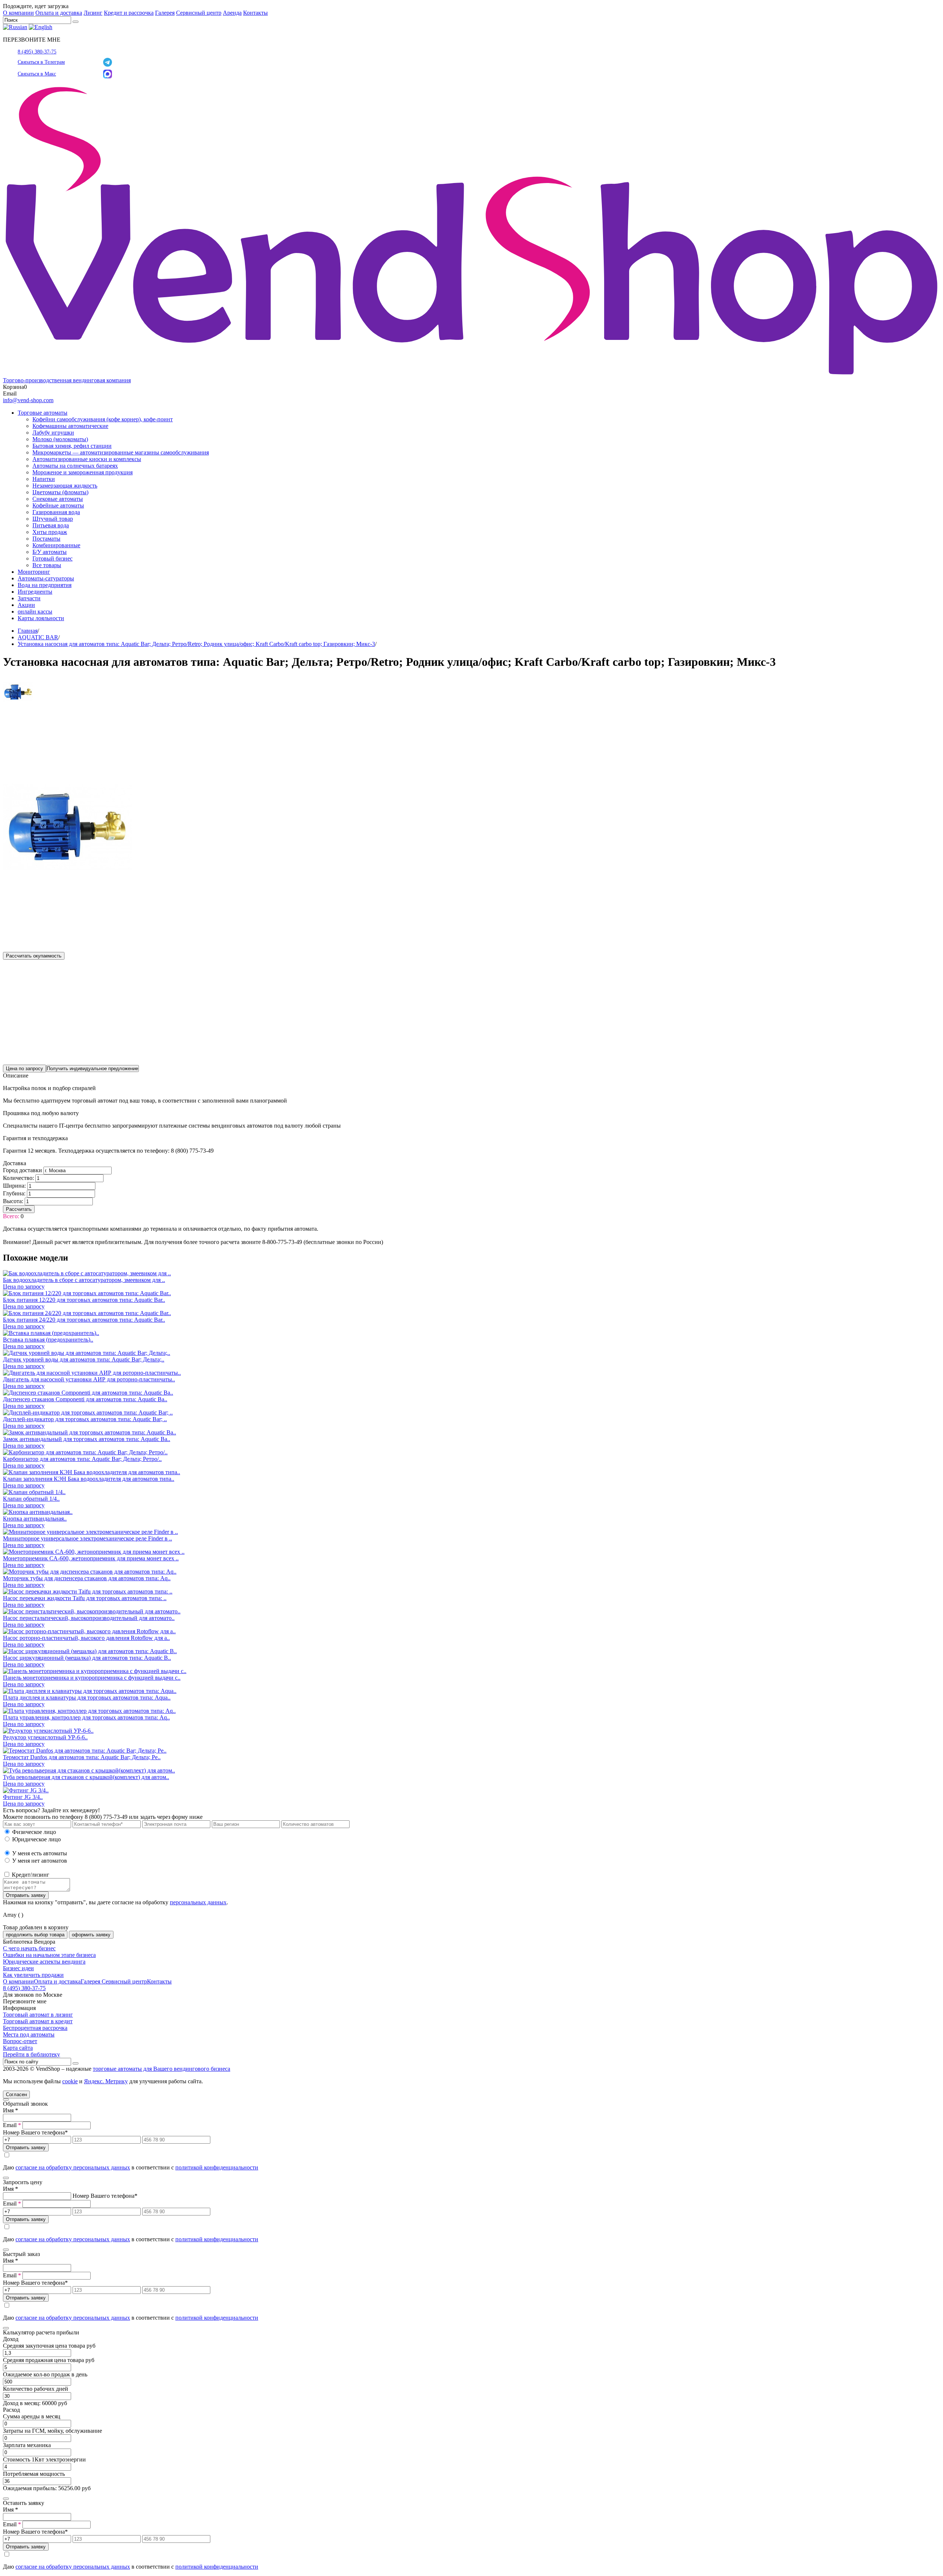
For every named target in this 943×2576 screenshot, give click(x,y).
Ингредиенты (35, 592)
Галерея (165, 13)
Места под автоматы (29, 2034)
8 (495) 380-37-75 (37, 52)
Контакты (255, 13)
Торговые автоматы (43, 413)
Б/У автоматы (50, 552)
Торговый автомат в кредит (38, 2021)
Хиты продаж (50, 532)
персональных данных (198, 1902)
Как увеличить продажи (33, 1975)
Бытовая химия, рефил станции (72, 446)
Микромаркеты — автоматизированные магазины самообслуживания (121, 452)
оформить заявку (91, 1935)
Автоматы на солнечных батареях (75, 466)
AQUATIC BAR (38, 637)
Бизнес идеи (18, 1968)
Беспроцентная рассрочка (35, 2028)
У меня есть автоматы (40, 1853)
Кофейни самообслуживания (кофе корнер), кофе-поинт (103, 419)
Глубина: (14, 1193)
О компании (18, 13)
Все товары (47, 565)
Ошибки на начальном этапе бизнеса (49, 1955)
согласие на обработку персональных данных (73, 2167)
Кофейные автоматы (58, 505)
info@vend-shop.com (28, 400)
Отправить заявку (26, 1895)
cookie (70, 2081)
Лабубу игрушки (53, 433)
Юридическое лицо (36, 1839)
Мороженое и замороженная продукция (83, 472)
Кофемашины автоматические (70, 426)
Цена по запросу (24, 1069)
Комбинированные (56, 545)
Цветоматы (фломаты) (60, 492)
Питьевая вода (51, 525)
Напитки (44, 479)
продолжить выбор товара (35, 1935)
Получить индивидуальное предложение (92, 1069)
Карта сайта (18, 2048)
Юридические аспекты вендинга (44, 1962)
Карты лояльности (41, 618)
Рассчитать (19, 1209)
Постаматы (46, 539)
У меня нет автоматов (40, 1861)
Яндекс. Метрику (106, 2081)
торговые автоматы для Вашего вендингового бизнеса (162, 2069)
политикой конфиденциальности (217, 2167)
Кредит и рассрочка (129, 13)
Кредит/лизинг (30, 1875)
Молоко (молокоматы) (60, 439)
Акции (26, 605)
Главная (28, 631)
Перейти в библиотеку (31, 2054)
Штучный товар (53, 519)
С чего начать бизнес (29, 1948)
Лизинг (93, 13)
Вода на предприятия (45, 585)
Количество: (18, 1178)
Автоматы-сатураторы (46, 578)
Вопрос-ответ (20, 2041)
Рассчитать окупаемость (34, 956)
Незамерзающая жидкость (65, 486)
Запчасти (29, 598)
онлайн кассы (35, 612)
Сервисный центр (199, 13)
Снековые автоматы (58, 499)
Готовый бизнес (52, 558)
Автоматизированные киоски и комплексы (87, 459)
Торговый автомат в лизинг (38, 2015)
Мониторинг (34, 572)
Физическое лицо (34, 1832)
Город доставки (22, 1170)
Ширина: (14, 1186)
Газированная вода (56, 512)
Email (12, 2125)
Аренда (232, 13)
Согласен (16, 2094)
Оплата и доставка (59, 13)
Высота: (13, 1201)
